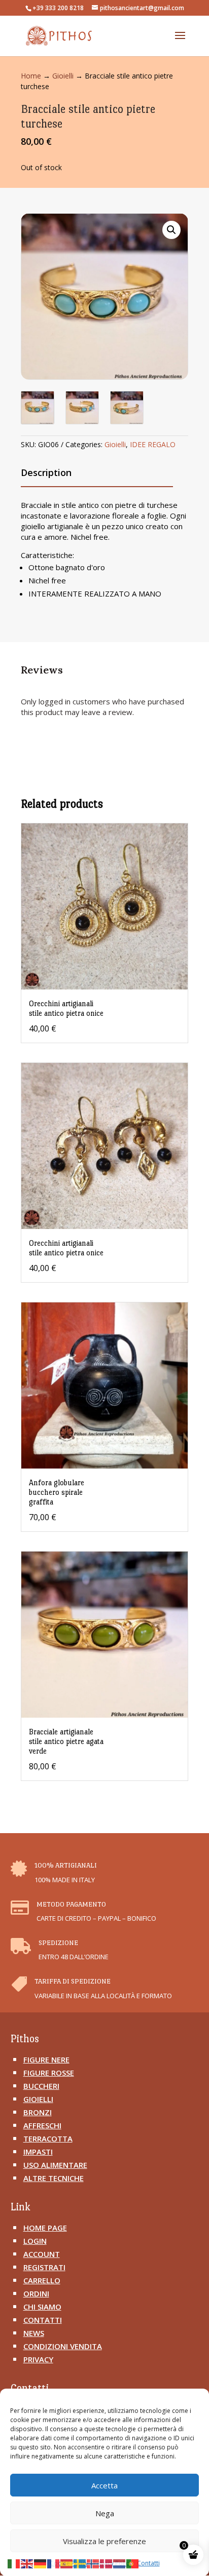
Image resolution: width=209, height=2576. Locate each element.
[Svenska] (80, 2563)
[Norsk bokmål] (93, 2563)
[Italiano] (14, 2563)
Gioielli (63, 76)
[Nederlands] (120, 2563)
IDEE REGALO (153, 444)
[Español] (67, 2563)
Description (46, 472)
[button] (171, 230)
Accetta (104, 2485)
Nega (105, 2513)
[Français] (54, 2563)
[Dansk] (107, 2563)
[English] (27, 2563)
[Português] (133, 2563)
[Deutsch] (41, 2563)
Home (31, 76)
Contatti (148, 2563)
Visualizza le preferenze (104, 2541)
